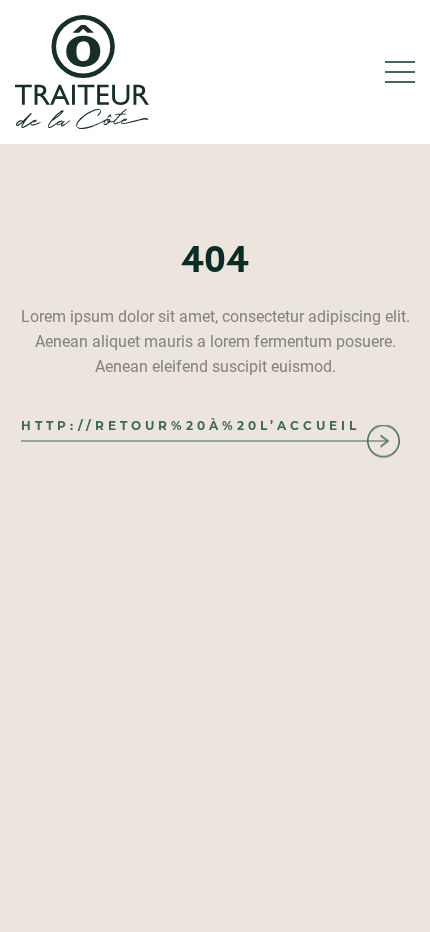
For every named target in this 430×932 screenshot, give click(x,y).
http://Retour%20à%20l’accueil (190, 425)
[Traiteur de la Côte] (82, 72)
